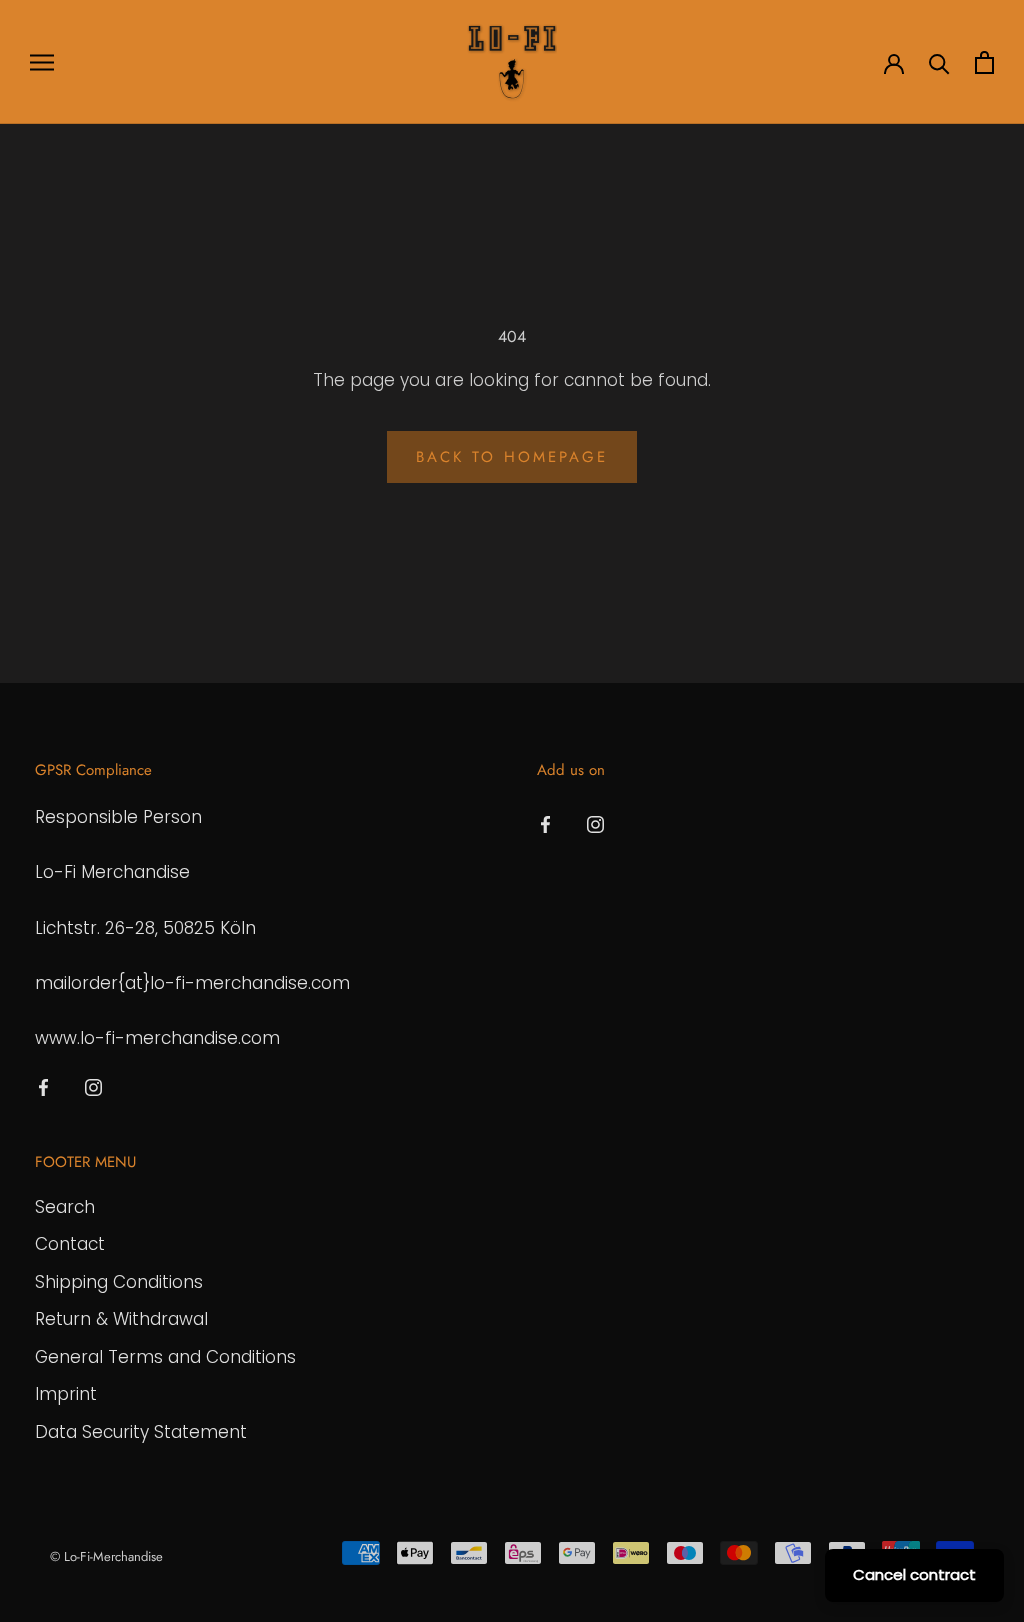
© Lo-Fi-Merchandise (106, 1556)
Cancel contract (914, 1574)
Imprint (66, 1394)
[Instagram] (93, 1086)
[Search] (939, 62)
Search (65, 1207)
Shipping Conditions (119, 1282)
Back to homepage (512, 457)
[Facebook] (43, 1086)
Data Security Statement (141, 1432)
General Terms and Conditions (165, 1357)
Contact (70, 1244)
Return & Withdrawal (121, 1319)
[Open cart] (984, 62)
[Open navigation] (42, 62)
